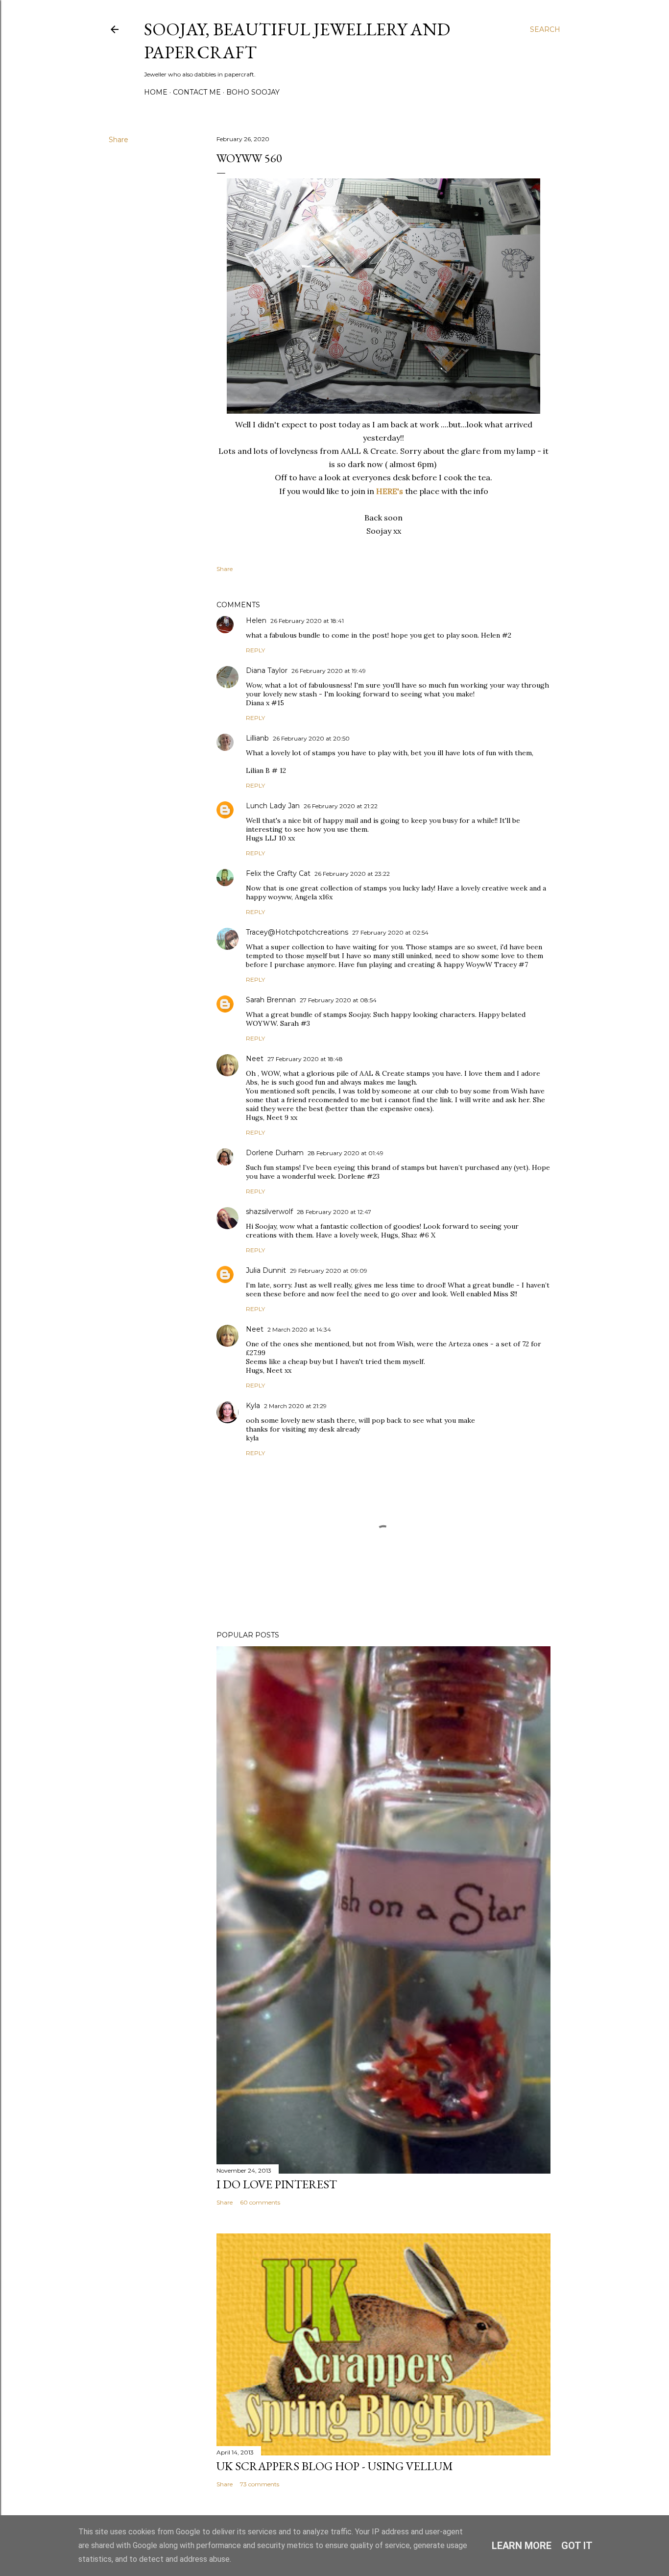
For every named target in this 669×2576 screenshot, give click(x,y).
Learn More (522, 2546)
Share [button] (119, 140)
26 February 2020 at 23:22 (352, 874)
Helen (256, 620)
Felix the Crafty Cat (278, 873)
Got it (577, 2546)
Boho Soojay (253, 92)
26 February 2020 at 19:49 (329, 671)
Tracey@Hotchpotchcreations (297, 932)
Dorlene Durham (275, 1153)
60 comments (260, 2202)
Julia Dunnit (266, 1270)
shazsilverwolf (269, 1212)
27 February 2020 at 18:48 (305, 1059)
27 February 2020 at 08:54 (338, 1000)
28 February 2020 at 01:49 (346, 1153)
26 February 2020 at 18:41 (307, 621)
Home (156, 92)
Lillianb (257, 738)
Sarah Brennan (271, 1000)
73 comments (260, 2484)
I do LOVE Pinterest (277, 2184)
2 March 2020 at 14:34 (299, 1329)
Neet (255, 1059)
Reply (255, 650)
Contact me (197, 92)
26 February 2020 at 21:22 (341, 806)
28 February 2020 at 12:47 (334, 1212)
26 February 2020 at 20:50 (311, 738)
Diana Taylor (267, 670)
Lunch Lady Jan (273, 806)
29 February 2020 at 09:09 (329, 1271)
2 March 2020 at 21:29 (295, 1406)
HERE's (390, 491)
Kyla (253, 1406)
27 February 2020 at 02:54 (390, 932)
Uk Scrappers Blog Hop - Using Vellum (335, 2466)
